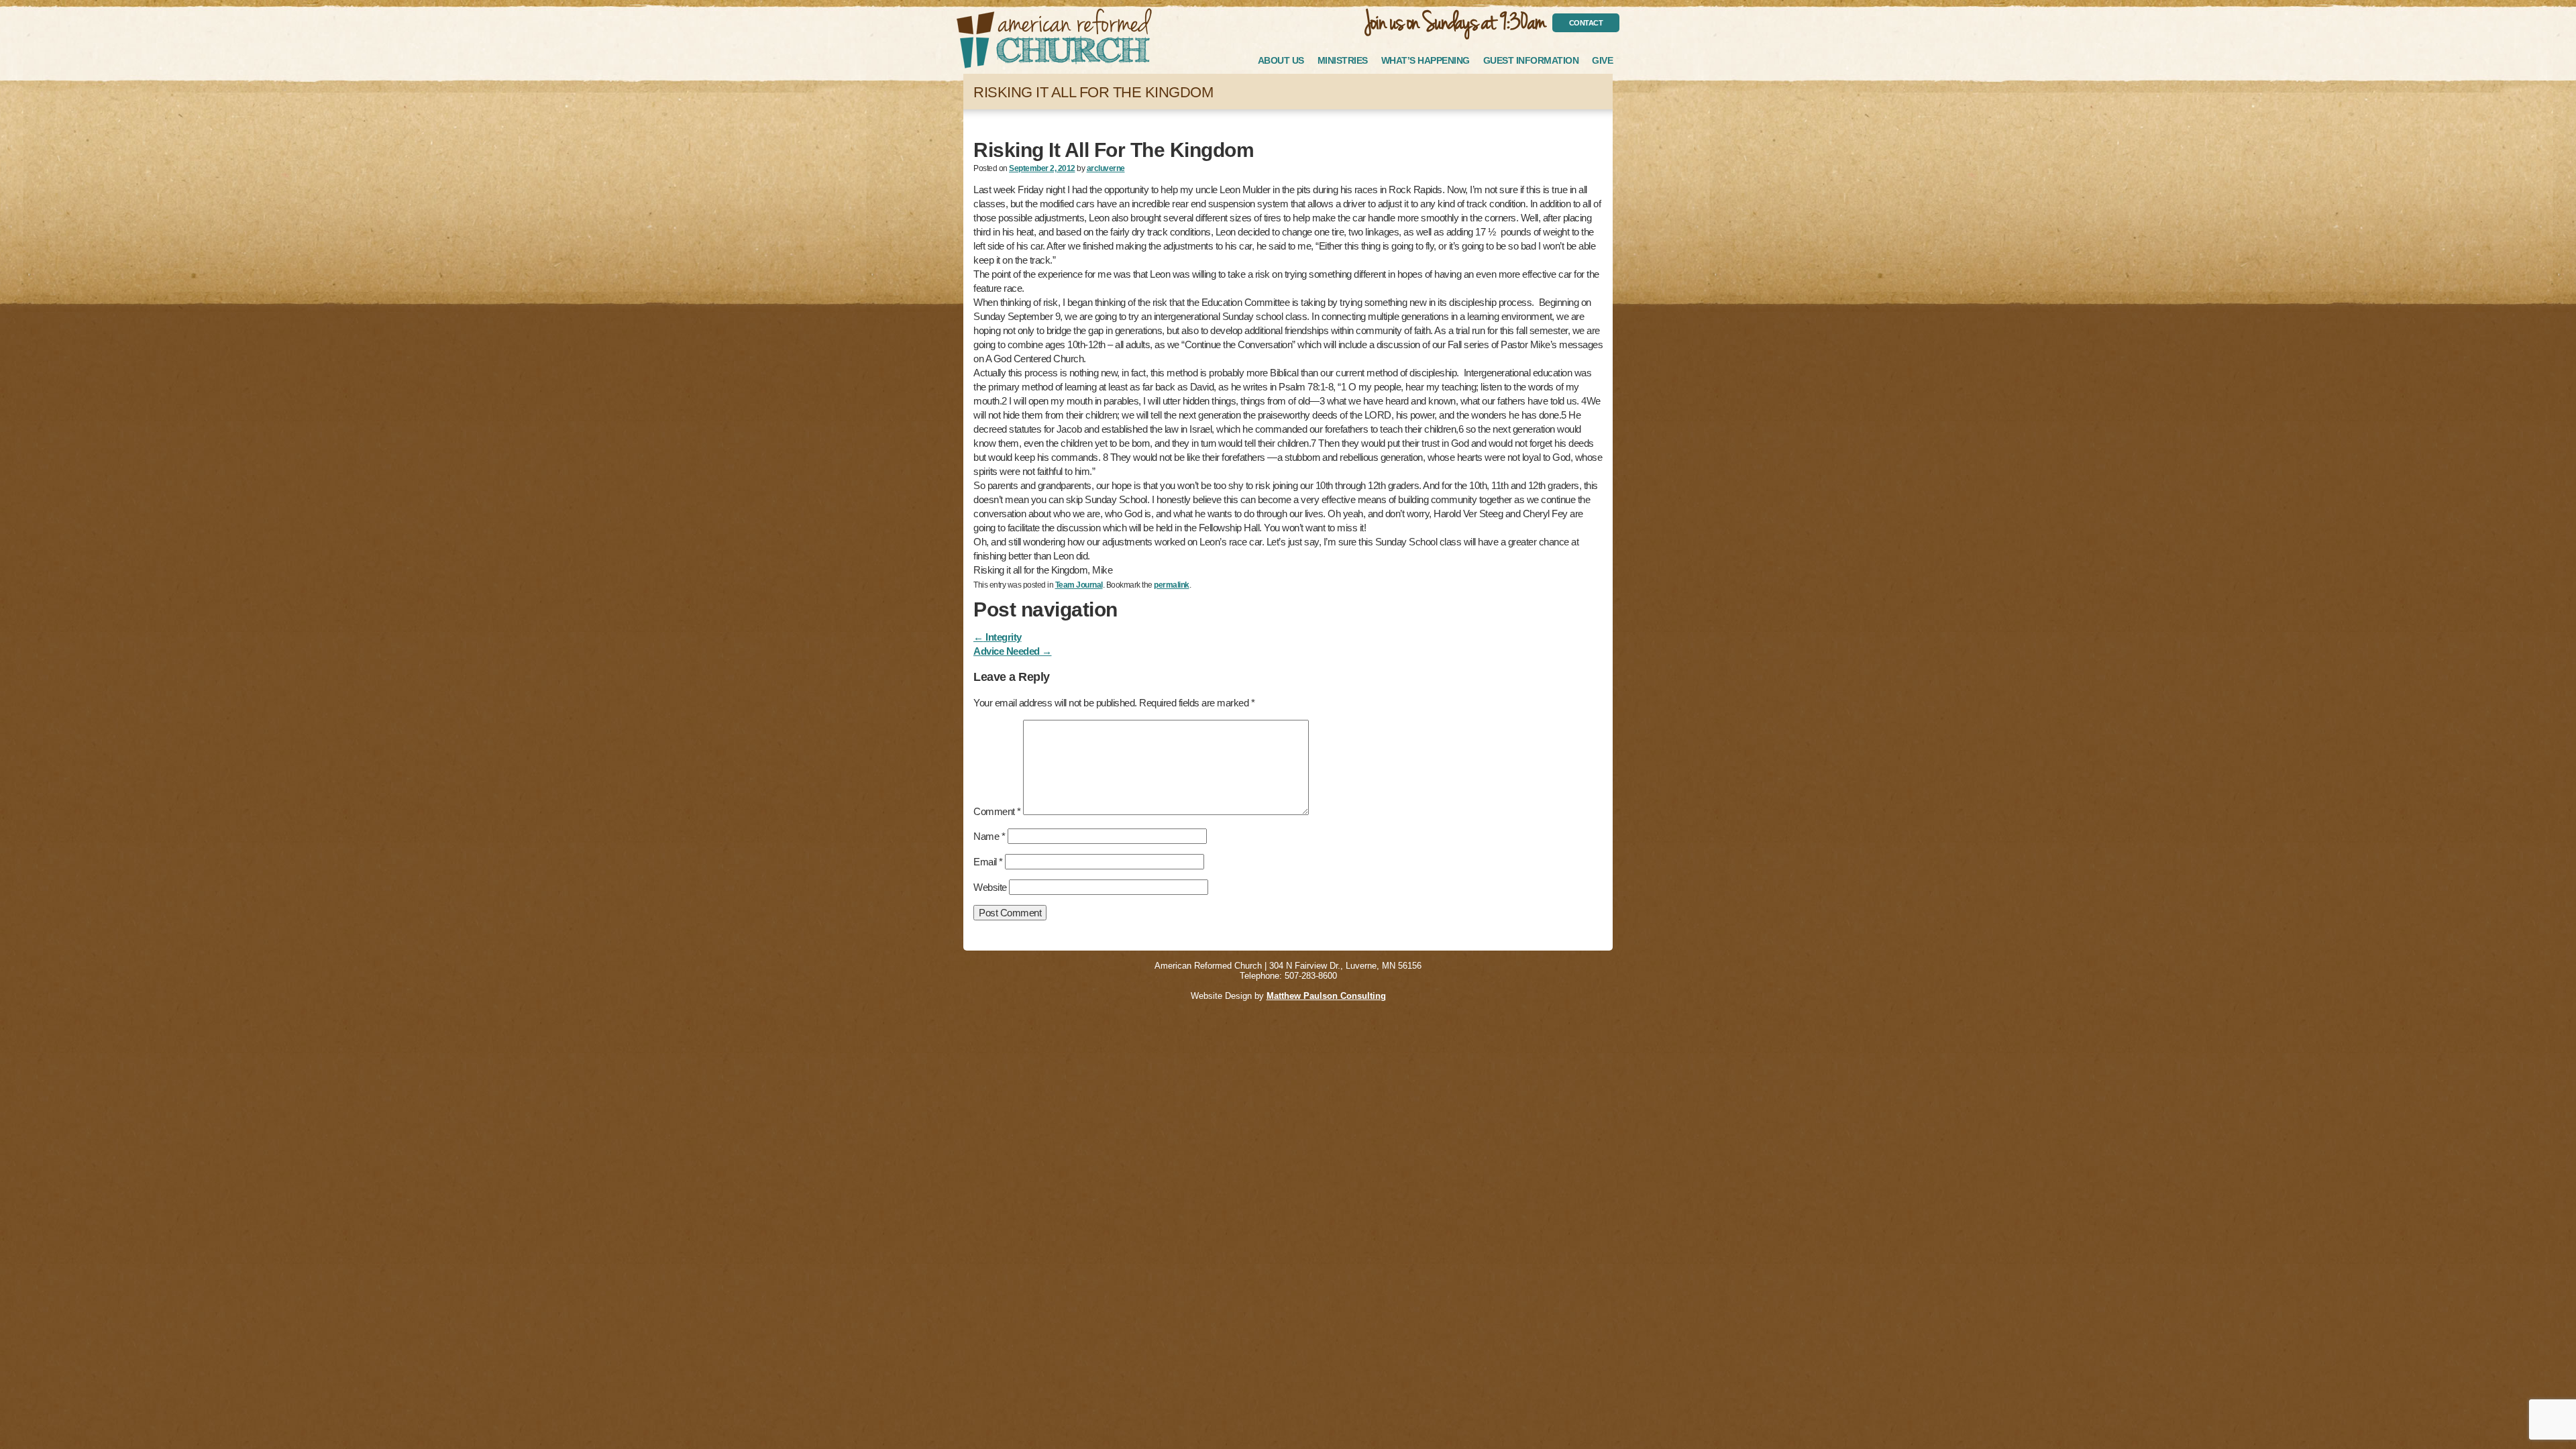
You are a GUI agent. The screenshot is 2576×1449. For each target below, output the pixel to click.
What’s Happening (1426, 60)
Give (1602, 60)
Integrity (998, 637)
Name (989, 836)
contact (1586, 23)
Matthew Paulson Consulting (1326, 996)
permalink (1172, 585)
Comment (997, 811)
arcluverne (1106, 168)
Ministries (1343, 60)
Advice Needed (1013, 651)
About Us (1281, 60)
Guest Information (1531, 60)
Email (988, 862)
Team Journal (1079, 585)
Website (990, 887)
